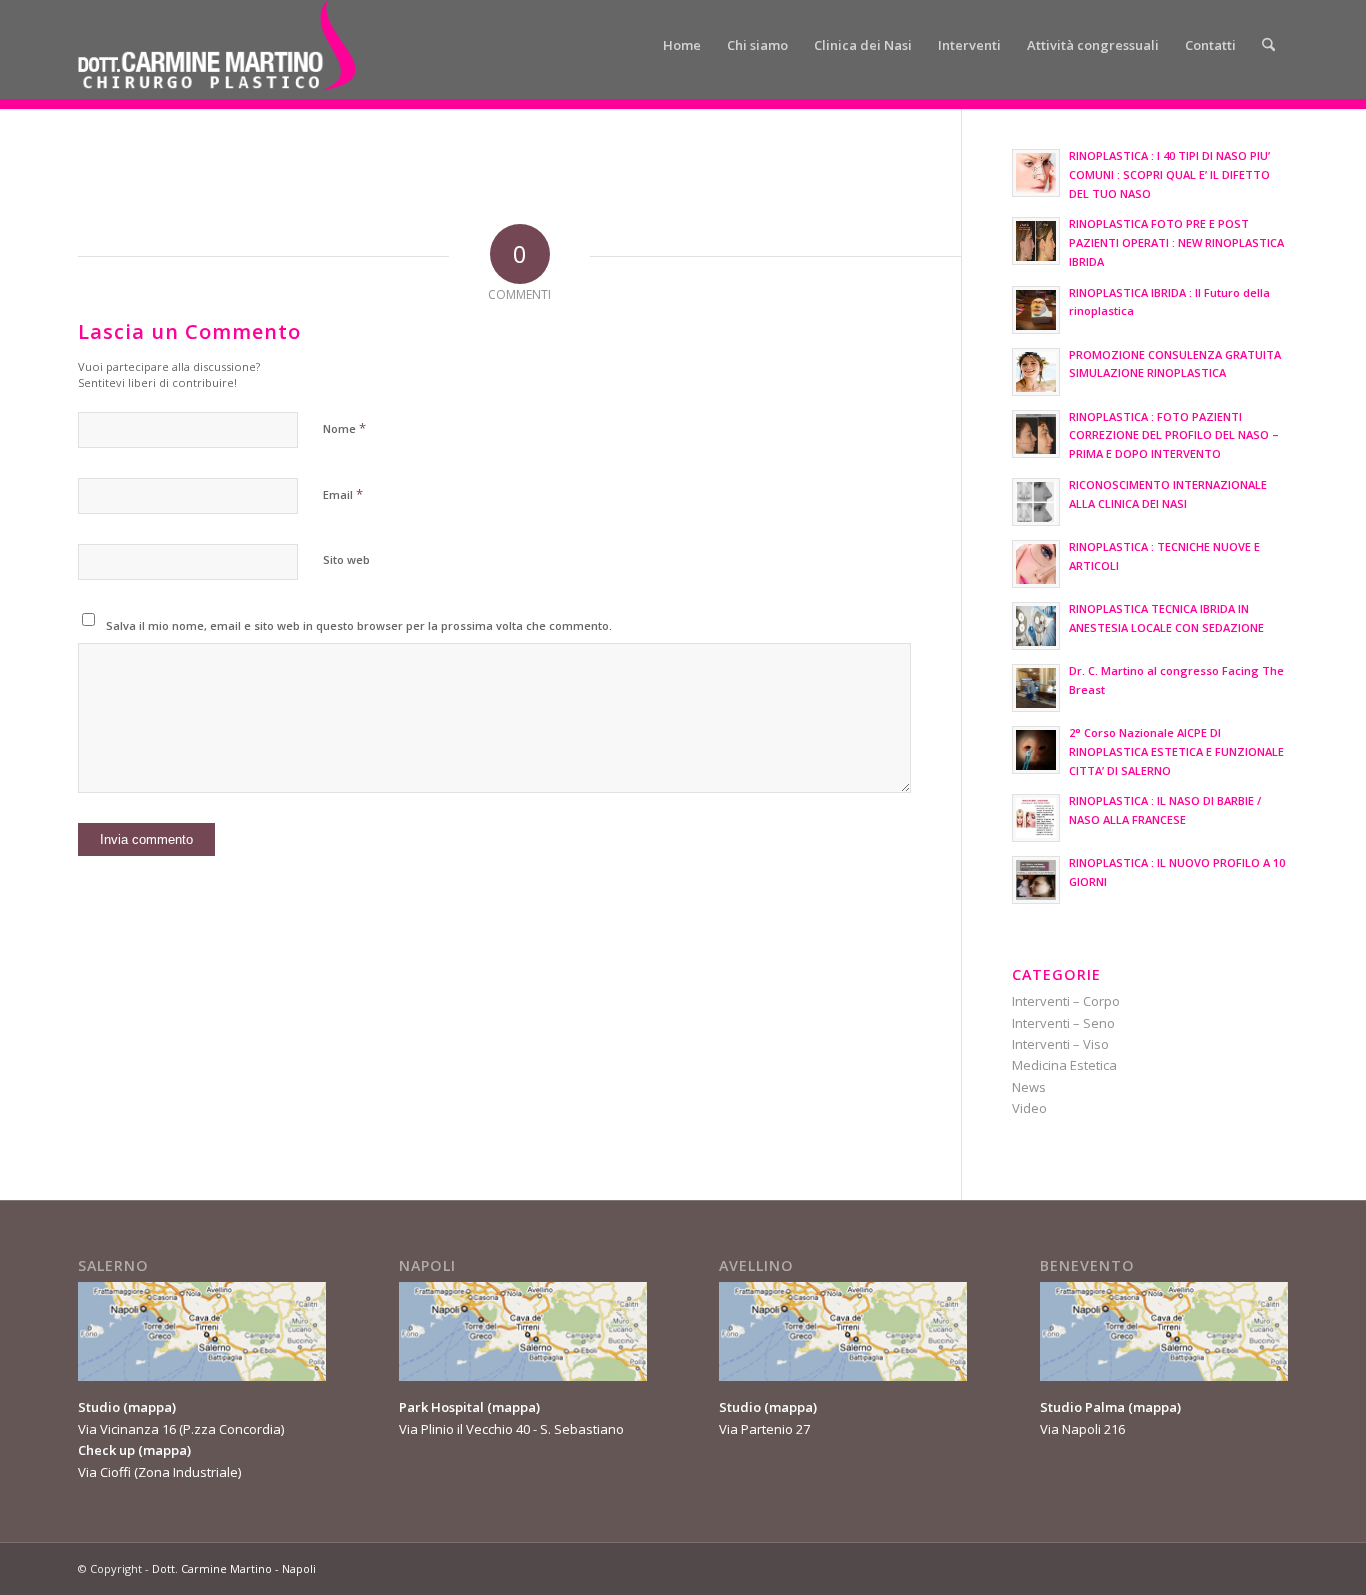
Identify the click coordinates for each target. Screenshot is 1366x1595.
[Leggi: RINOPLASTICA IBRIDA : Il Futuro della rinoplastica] (1036, 310)
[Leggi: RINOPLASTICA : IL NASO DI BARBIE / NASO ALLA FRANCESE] (1036, 818)
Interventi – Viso (1060, 1044)
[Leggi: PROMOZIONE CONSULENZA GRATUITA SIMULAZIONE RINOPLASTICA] (1036, 372)
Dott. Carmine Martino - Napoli (234, 1568)
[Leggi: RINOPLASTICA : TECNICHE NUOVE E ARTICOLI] (1036, 564)
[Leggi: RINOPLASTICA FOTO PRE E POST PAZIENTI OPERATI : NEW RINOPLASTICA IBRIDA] (1036, 241)
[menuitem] (682, 45)
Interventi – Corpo (1066, 1001)
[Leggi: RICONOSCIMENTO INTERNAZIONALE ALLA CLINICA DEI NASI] (1036, 502)
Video (1029, 1108)
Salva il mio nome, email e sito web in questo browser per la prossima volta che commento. (359, 625)
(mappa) (149, 1407)
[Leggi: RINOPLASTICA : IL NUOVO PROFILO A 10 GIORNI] (1036, 880)
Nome (344, 428)
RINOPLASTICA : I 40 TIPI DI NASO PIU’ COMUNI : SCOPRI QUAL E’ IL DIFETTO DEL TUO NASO (1169, 174)
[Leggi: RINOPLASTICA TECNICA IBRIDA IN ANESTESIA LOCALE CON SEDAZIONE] (1036, 626)
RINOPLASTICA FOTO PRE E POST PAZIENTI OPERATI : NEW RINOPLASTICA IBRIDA (1176, 242)
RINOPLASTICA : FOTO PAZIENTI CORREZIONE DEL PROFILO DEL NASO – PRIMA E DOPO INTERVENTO (1174, 435)
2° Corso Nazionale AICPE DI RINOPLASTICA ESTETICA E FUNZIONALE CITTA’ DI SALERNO (1176, 751)
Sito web (346, 559)
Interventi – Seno (1063, 1023)
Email (343, 494)
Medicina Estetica (1064, 1065)
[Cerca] (1268, 45)
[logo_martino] (217, 45)
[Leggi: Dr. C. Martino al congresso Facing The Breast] (1036, 688)
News (1029, 1087)
